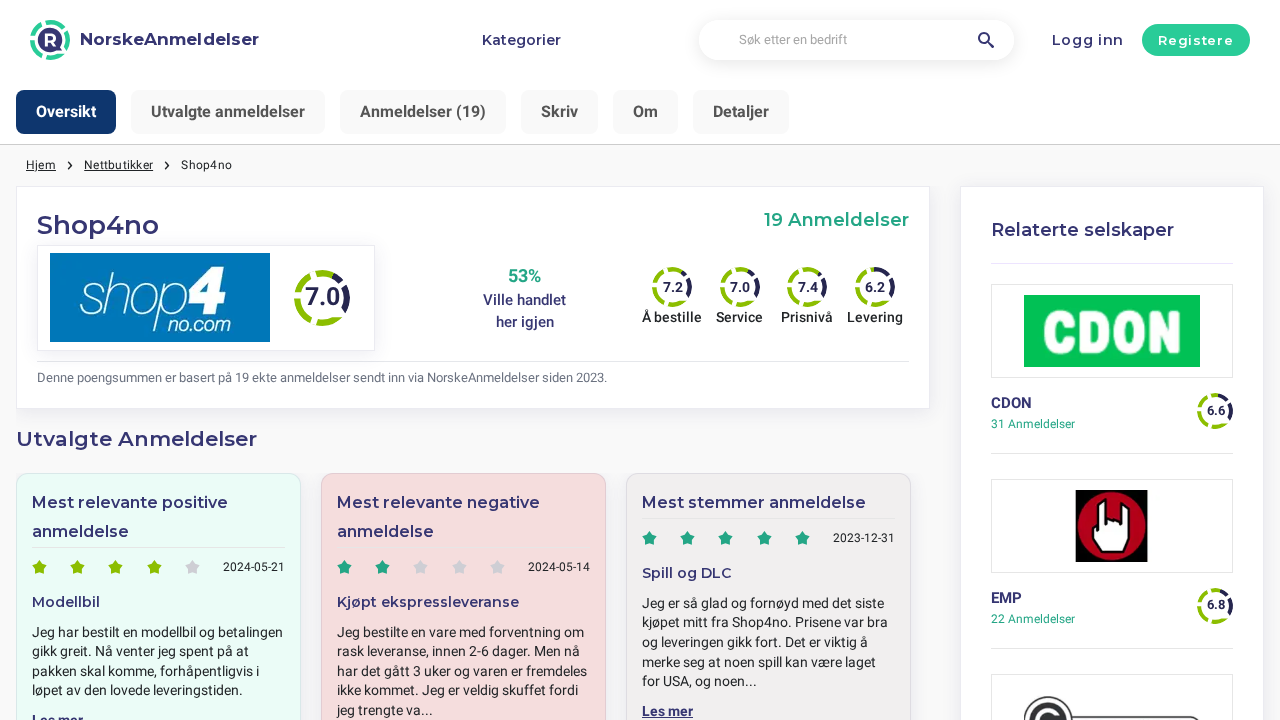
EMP (1006, 598)
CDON (1011, 403)
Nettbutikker (118, 165)
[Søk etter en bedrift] (986, 40)
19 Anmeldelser (836, 219)
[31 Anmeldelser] (1112, 338)
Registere (1195, 40)
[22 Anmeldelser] (1112, 533)
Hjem (41, 165)
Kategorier (521, 40)
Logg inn (1088, 40)
